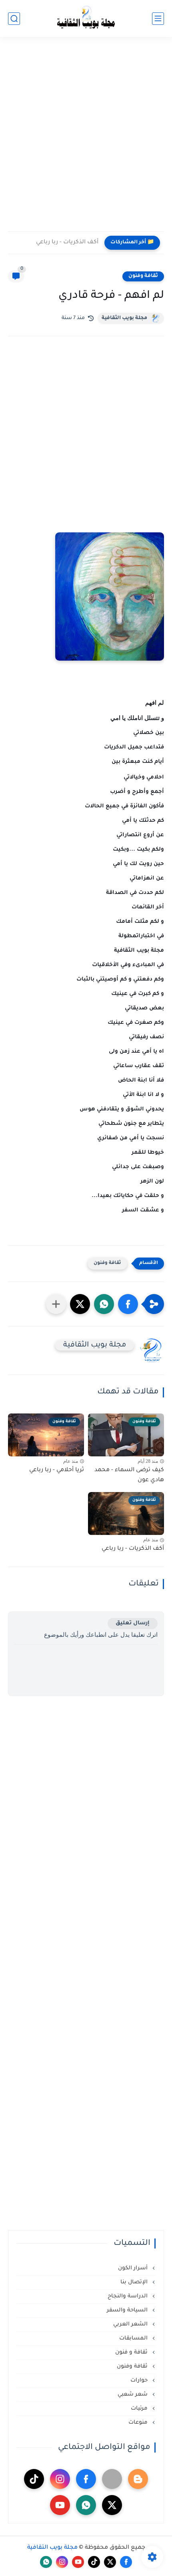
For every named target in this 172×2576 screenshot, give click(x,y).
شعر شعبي (133, 2395)
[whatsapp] (86, 2505)
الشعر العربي (131, 2324)
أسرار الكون (134, 2268)
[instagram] (60, 2479)
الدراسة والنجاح (128, 2296)
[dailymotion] (112, 2479)
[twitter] (112, 2505)
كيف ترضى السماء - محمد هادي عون (129, 1476)
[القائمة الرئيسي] (158, 19)
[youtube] (60, 2505)
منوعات (139, 2423)
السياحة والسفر (128, 2310)
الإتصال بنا (135, 2282)
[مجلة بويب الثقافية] (86, 19)
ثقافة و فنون (132, 2353)
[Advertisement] (86, 139)
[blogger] (138, 2479)
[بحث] (14, 19)
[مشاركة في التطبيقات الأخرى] (56, 1304)
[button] (128, 1304)
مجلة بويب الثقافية (124, 318)
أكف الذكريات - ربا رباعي (67, 243)
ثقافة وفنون (143, 276)
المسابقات (134, 2338)
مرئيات (140, 2409)
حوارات (140, 2381)
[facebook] (86, 2479)
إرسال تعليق (133, 1623)
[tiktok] (34, 2479)
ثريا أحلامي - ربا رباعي (57, 1470)
